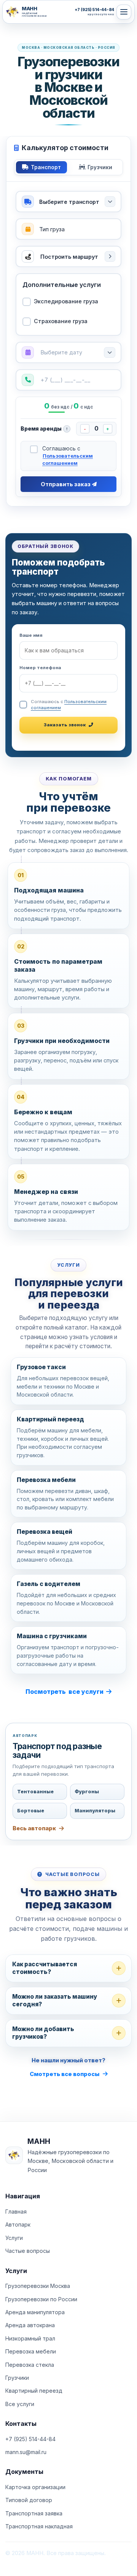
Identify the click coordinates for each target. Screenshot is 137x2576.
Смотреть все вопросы (65, 2074)
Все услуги (20, 2404)
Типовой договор (29, 2500)
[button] (68, 352)
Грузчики (17, 2378)
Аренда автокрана (30, 2325)
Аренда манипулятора (35, 2312)
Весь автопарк (34, 1828)
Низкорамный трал (30, 2338)
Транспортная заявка (34, 2513)
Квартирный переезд (34, 2391)
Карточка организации (35, 2487)
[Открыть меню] (124, 12)
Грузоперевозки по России (41, 2299)
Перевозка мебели (31, 2351)
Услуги (14, 2238)
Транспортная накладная (39, 2526)
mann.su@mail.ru (26, 2452)
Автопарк (18, 2224)
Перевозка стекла (30, 2365)
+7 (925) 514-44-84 (30, 2439)
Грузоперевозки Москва (38, 2286)
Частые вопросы (28, 2251)
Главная (16, 2212)
